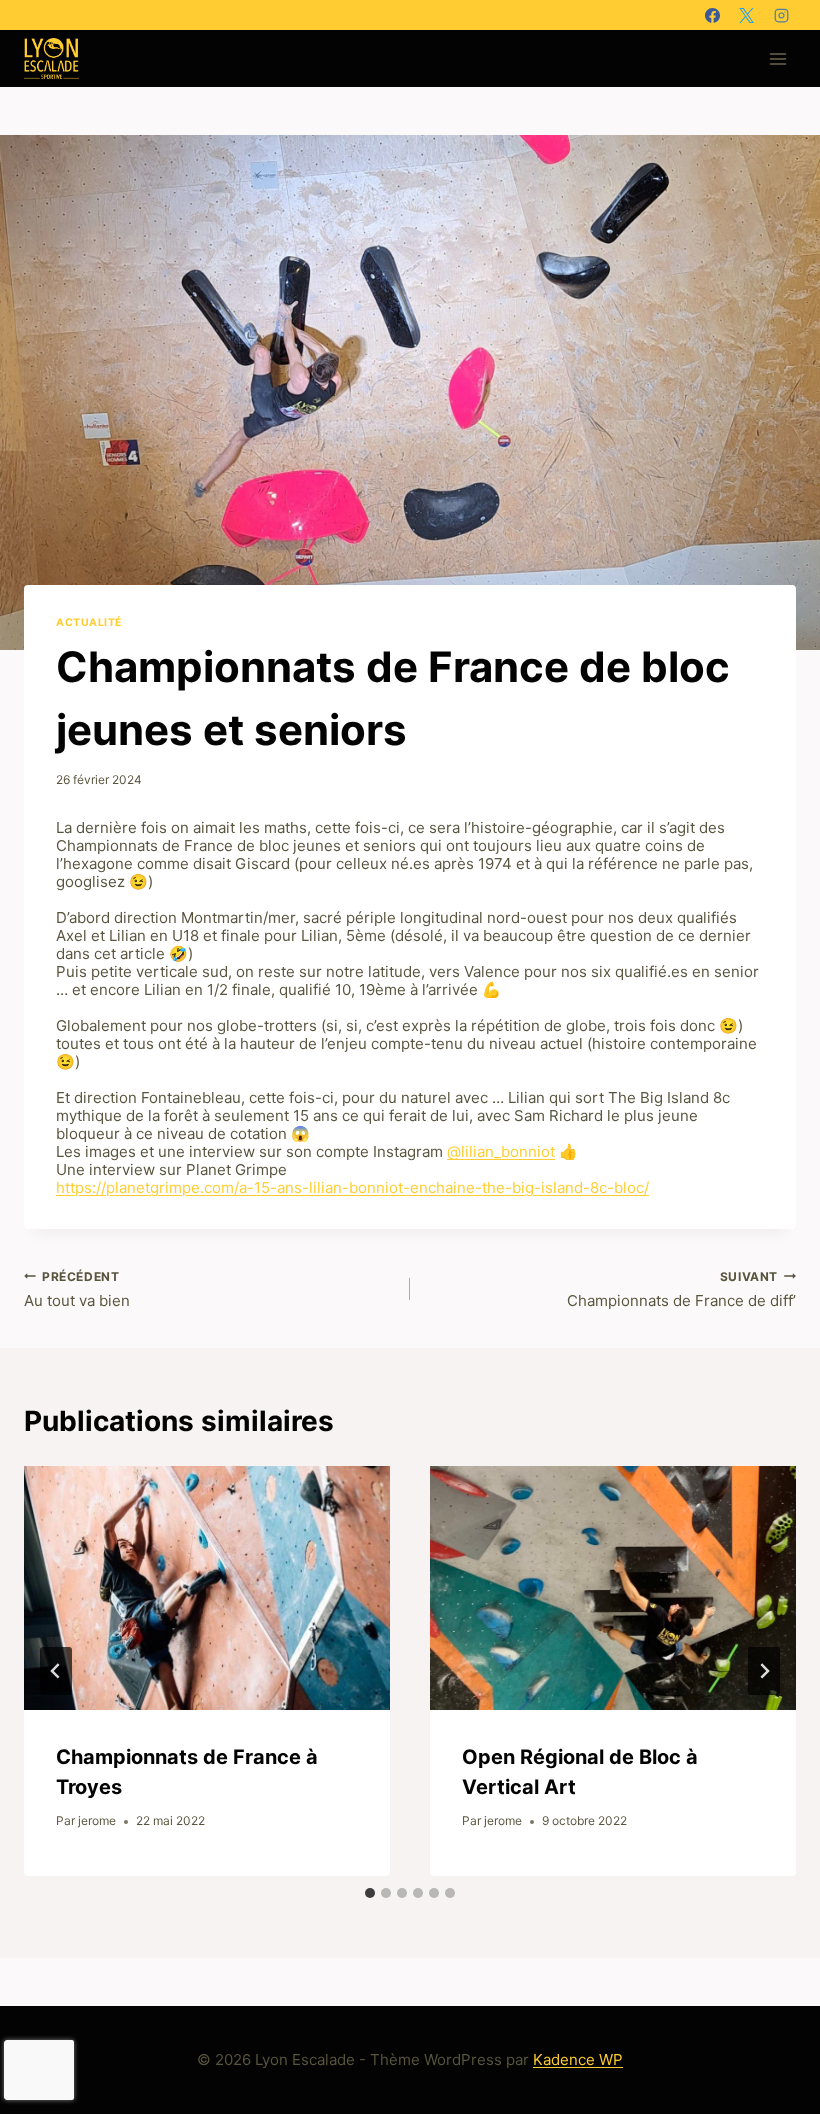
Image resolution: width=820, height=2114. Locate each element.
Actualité (89, 622)
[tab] (370, 1893)
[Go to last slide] (56, 1671)
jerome (97, 1820)
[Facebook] (712, 15)
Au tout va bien (77, 1290)
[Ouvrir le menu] (777, 58)
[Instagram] (781, 15)
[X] (747, 15)
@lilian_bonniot (501, 1151)
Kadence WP (578, 2059)
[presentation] (207, 1588)
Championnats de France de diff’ (681, 1290)
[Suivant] (764, 1671)
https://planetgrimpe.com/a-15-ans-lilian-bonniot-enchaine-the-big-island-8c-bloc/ (352, 1187)
